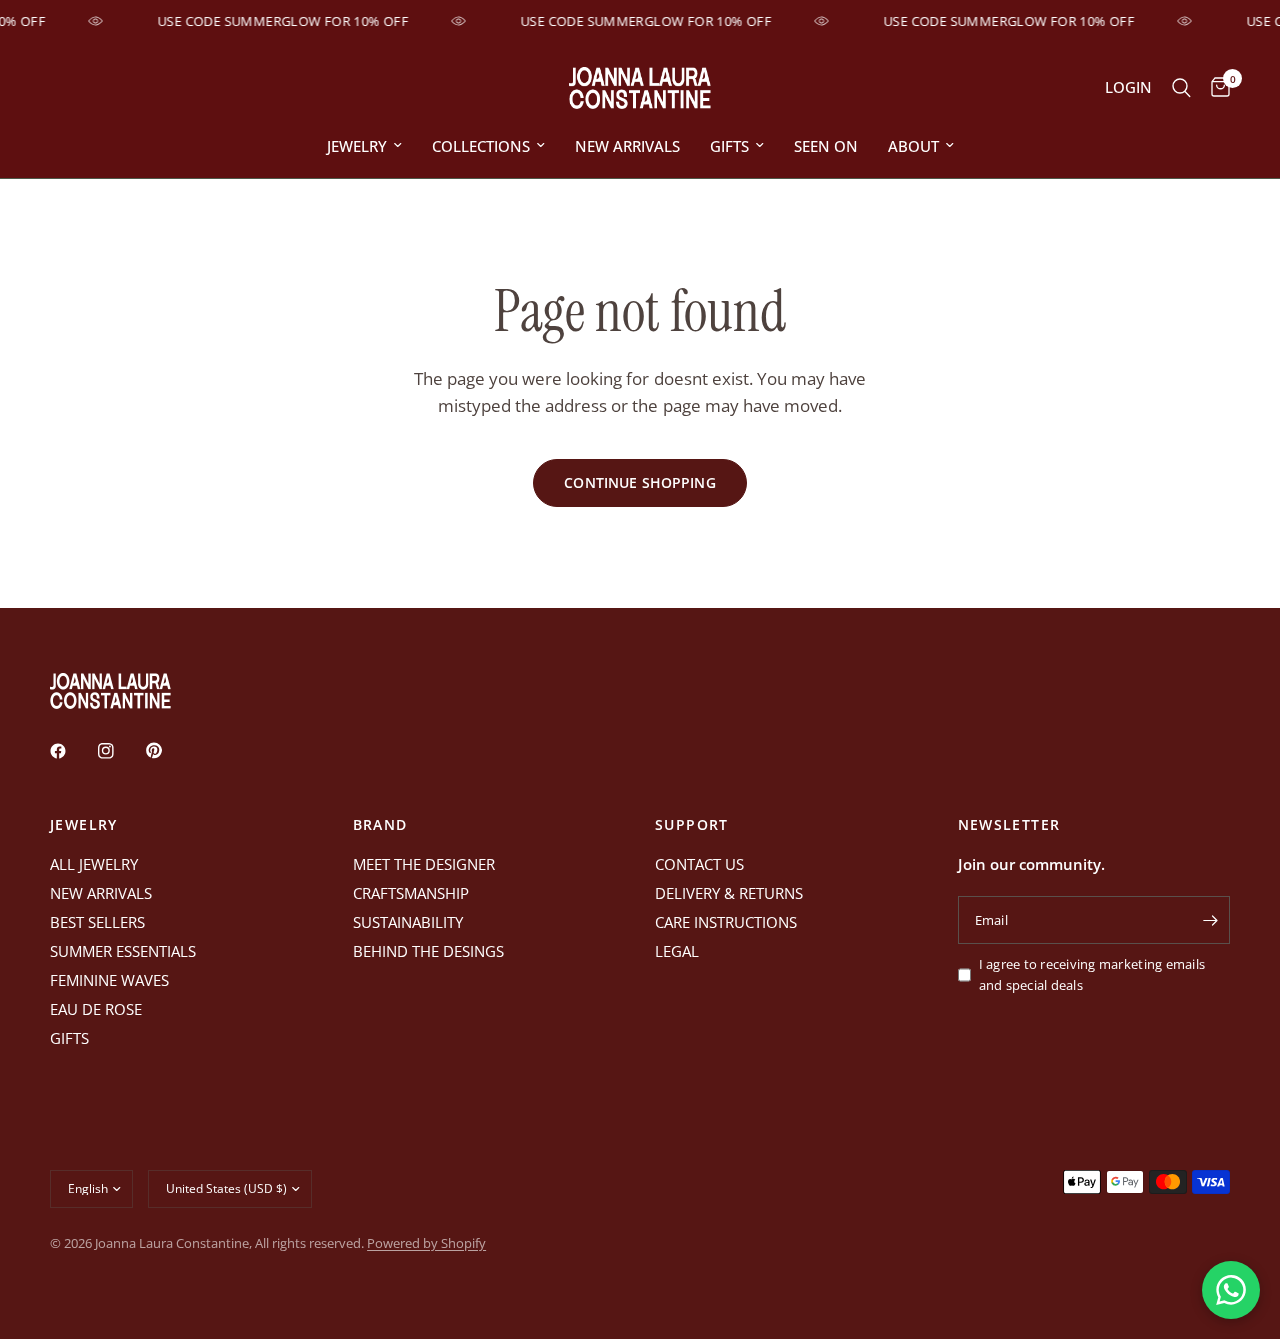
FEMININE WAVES (109, 980)
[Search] (1181, 88)
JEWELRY (357, 146)
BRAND (380, 825)
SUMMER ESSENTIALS (123, 951)
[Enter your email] (1210, 920)
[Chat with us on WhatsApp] (1231, 1290)
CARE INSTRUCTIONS (726, 922)
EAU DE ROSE (96, 1009)
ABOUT (913, 146)
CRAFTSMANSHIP (411, 893)
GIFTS (729, 146)
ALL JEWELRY (94, 864)
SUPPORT (692, 825)
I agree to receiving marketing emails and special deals (1092, 974)
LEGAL (677, 951)
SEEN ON (826, 146)
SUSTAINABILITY (408, 922)
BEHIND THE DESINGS (428, 951)
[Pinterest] (168, 751)
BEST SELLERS (97, 922)
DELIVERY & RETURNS (729, 893)
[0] (1215, 88)
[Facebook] (72, 751)
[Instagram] (120, 751)
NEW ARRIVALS (627, 146)
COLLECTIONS (481, 146)
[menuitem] (364, 146)
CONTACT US (699, 864)
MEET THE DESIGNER (424, 864)
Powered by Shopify (426, 1243)
